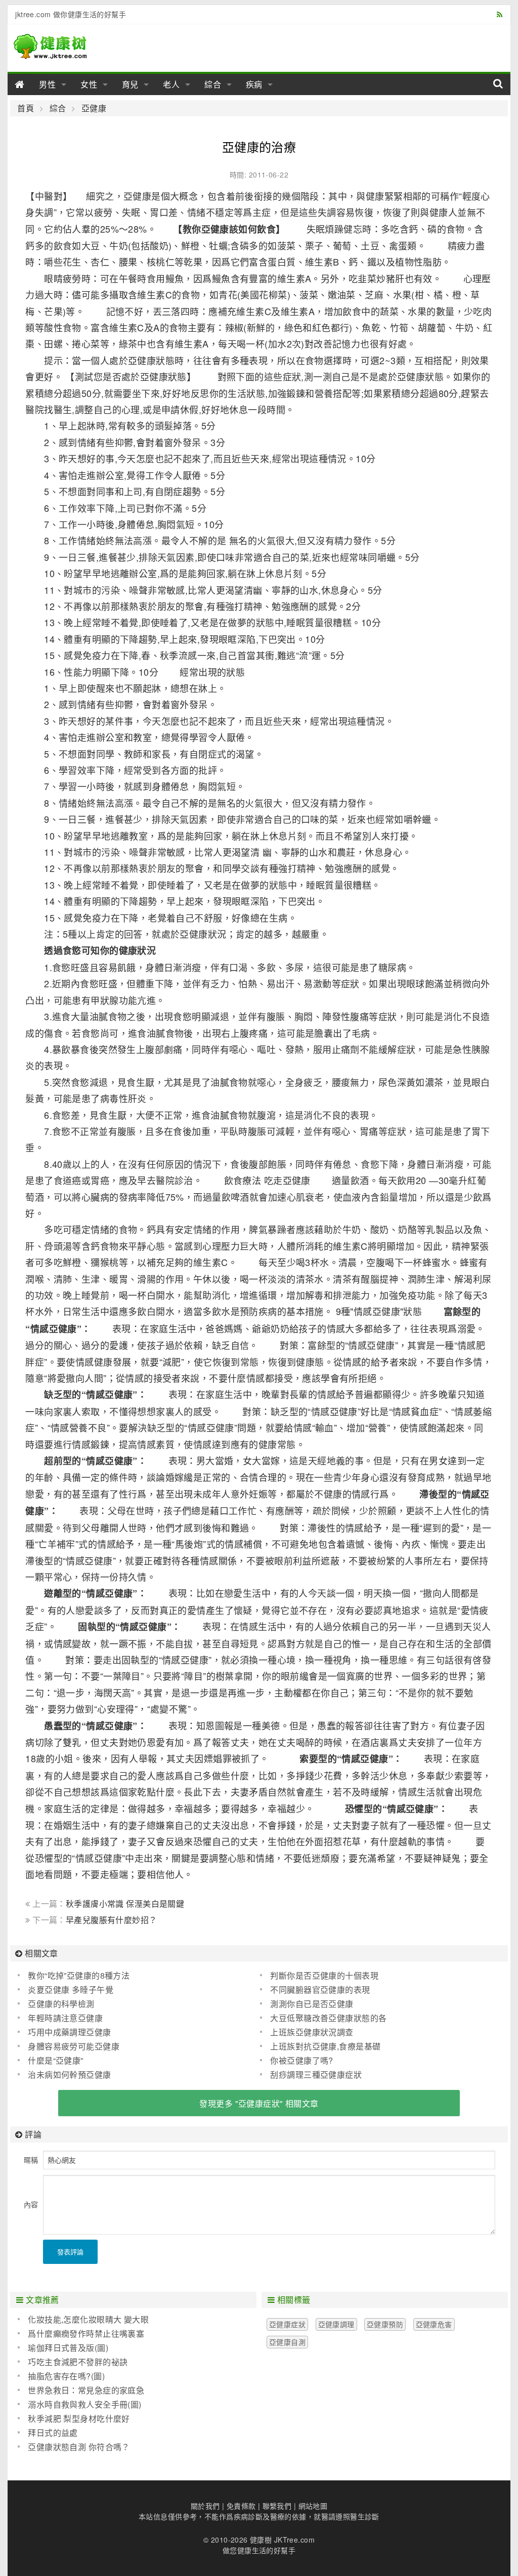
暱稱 (31, 2160)
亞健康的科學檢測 (61, 2004)
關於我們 (205, 2506)
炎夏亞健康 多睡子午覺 (71, 1990)
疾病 (254, 84)
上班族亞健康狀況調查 (312, 2032)
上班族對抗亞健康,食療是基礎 (325, 2046)
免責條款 (241, 2506)
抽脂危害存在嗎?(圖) (66, 2376)
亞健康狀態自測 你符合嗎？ (79, 2447)
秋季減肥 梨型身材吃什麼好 (79, 2418)
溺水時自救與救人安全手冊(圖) (84, 2404)
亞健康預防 (385, 2324)
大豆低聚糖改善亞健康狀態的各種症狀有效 (323, 2018)
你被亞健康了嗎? (301, 2060)
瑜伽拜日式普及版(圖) (68, 2348)
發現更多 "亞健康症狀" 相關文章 (259, 2103)
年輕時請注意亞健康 (65, 2018)
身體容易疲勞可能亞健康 (74, 2046)
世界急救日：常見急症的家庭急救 (81, 2390)
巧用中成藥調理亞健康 (69, 2032)
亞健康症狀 (287, 2324)
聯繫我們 (277, 2506)
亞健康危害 (434, 2324)
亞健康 (94, 108)
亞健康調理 (336, 2324)
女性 (89, 84)
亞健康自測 (287, 2342)
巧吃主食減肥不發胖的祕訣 (78, 2362)
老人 (171, 84)
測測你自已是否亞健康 (312, 2004)
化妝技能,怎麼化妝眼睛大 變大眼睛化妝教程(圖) (83, 2320)
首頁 (26, 108)
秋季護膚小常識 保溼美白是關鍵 (125, 1904)
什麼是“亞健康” (55, 2060)
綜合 (213, 84)
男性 (48, 84)
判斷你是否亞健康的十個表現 (324, 1975)
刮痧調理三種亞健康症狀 (316, 2075)
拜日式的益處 (53, 2433)
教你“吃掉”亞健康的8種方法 (79, 1975)
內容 (31, 2204)
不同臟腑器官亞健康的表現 (320, 1990)
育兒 (131, 84)
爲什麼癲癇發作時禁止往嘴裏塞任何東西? (81, 2334)
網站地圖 (313, 2506)
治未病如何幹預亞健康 (69, 2075)
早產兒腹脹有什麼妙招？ (112, 1920)
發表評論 (70, 2252)
